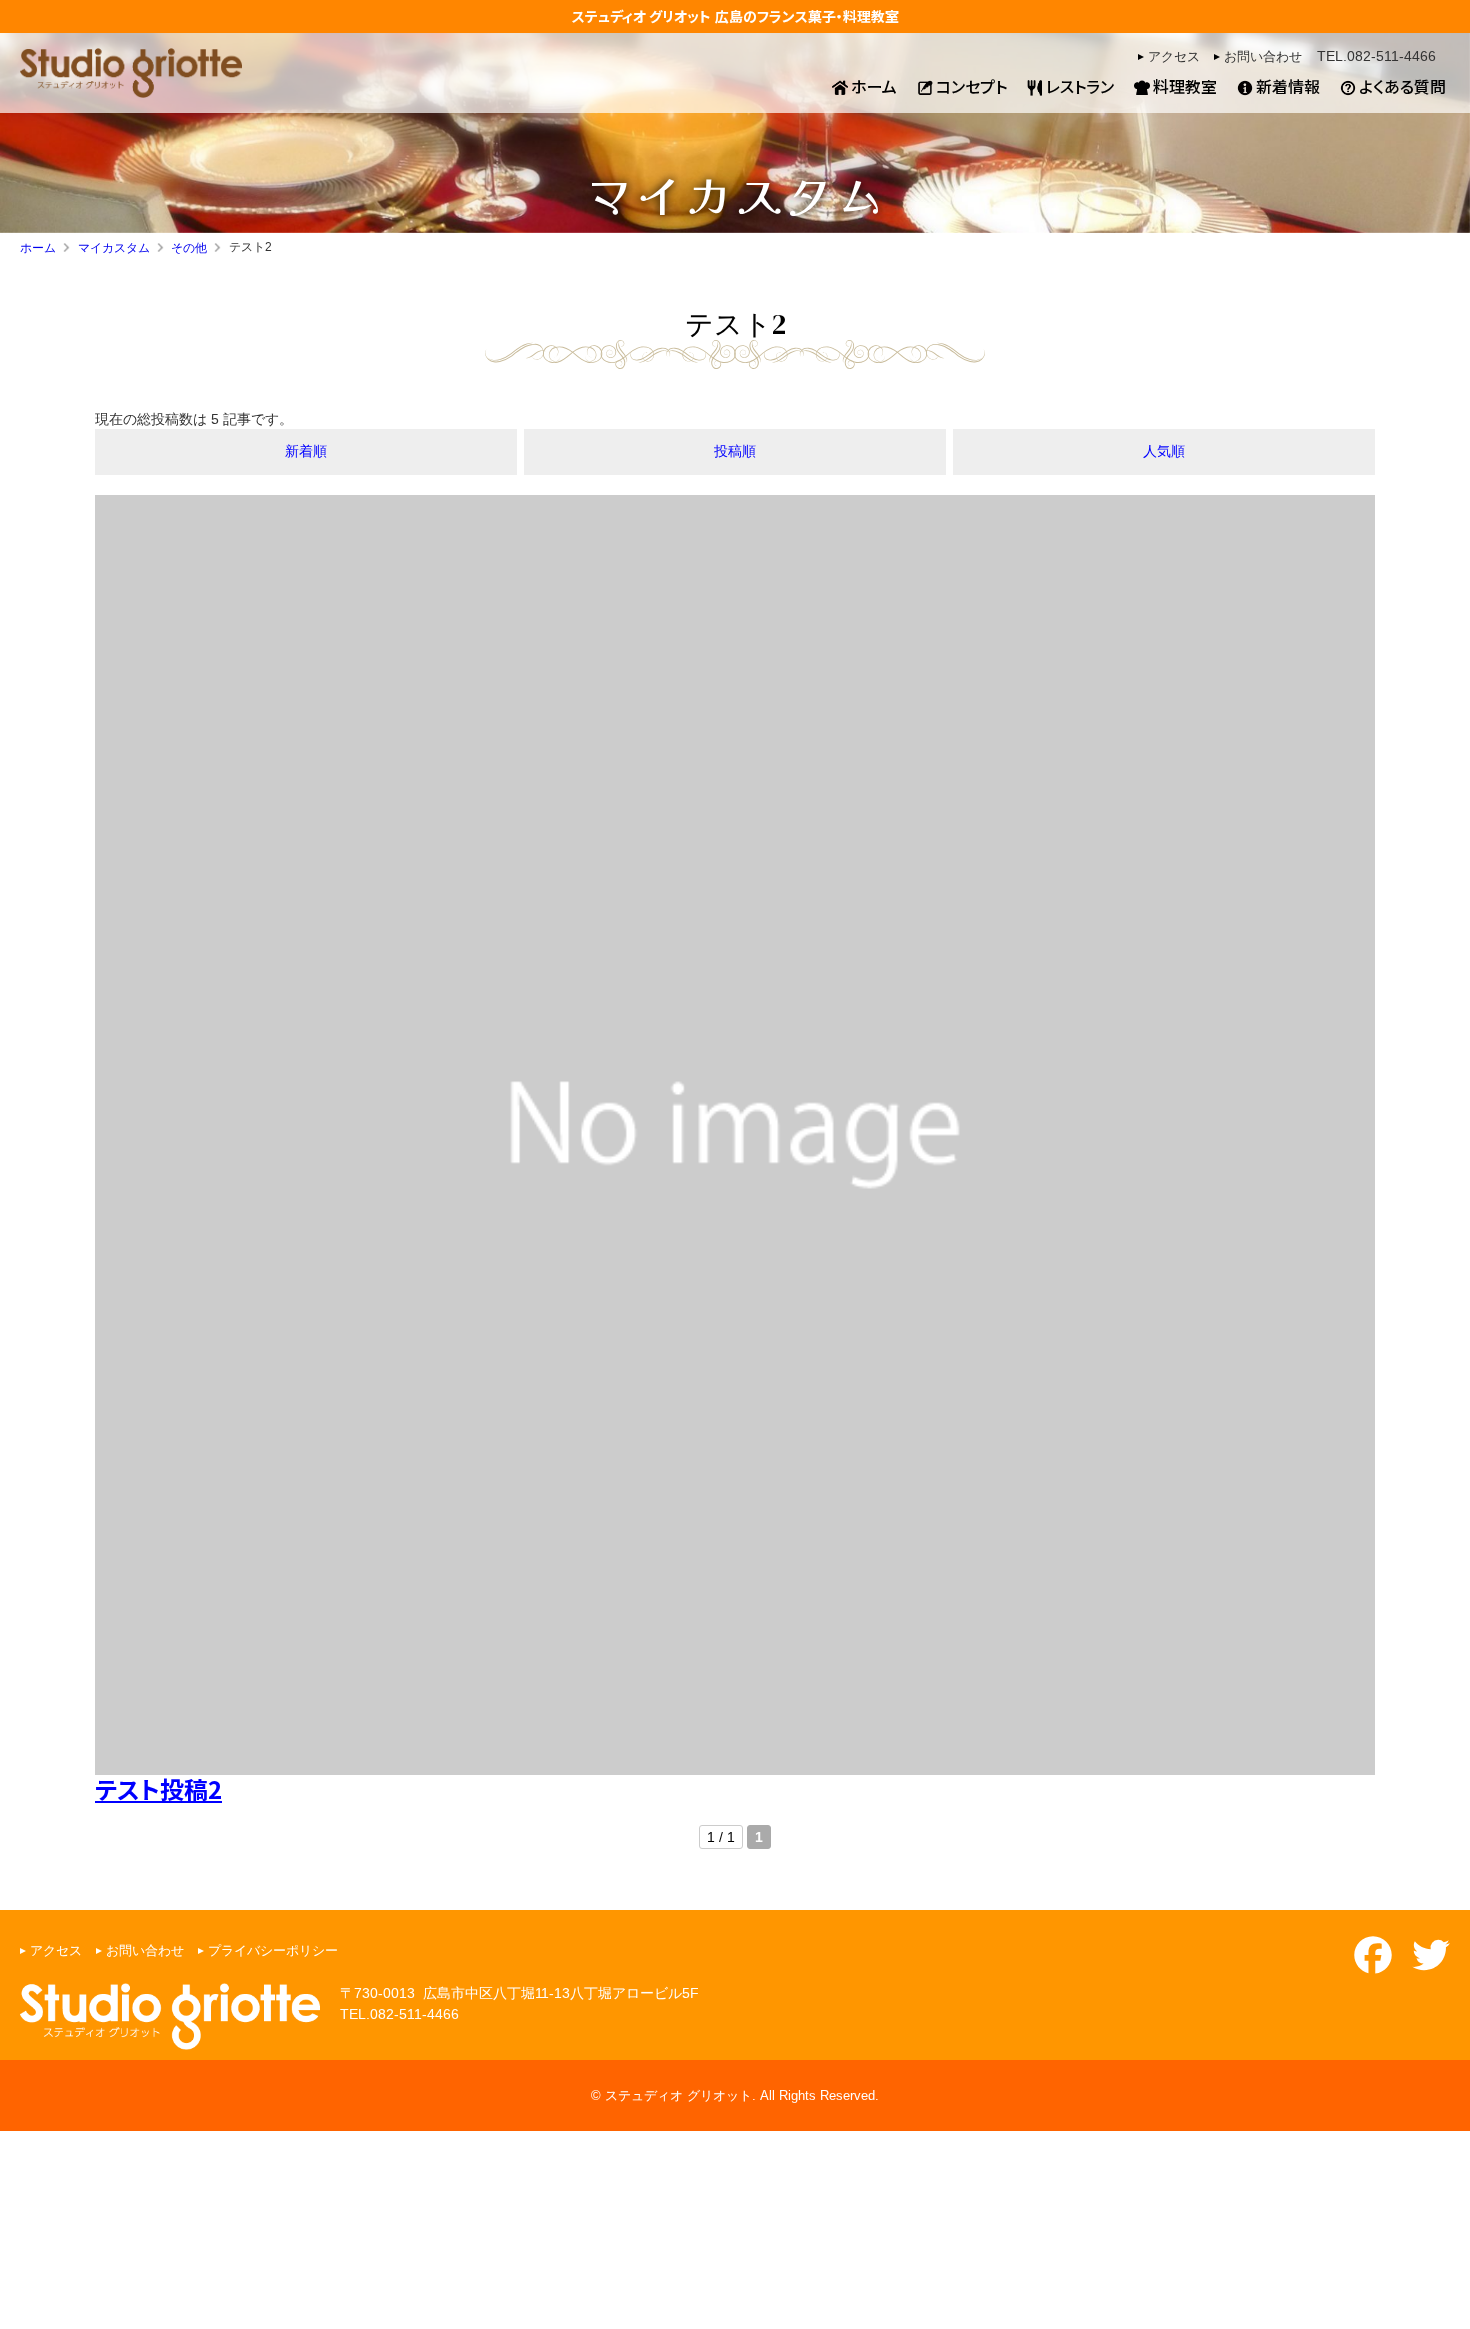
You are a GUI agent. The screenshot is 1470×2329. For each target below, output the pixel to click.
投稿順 (735, 451)
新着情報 (1288, 86)
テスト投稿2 (158, 1788)
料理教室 (1185, 86)
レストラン (1080, 86)
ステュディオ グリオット (641, 16)
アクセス (1174, 57)
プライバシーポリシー (273, 1951)
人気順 (1164, 451)
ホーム (874, 86)
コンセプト (971, 86)
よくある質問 (1402, 86)
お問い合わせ (1263, 57)
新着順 (306, 451)
